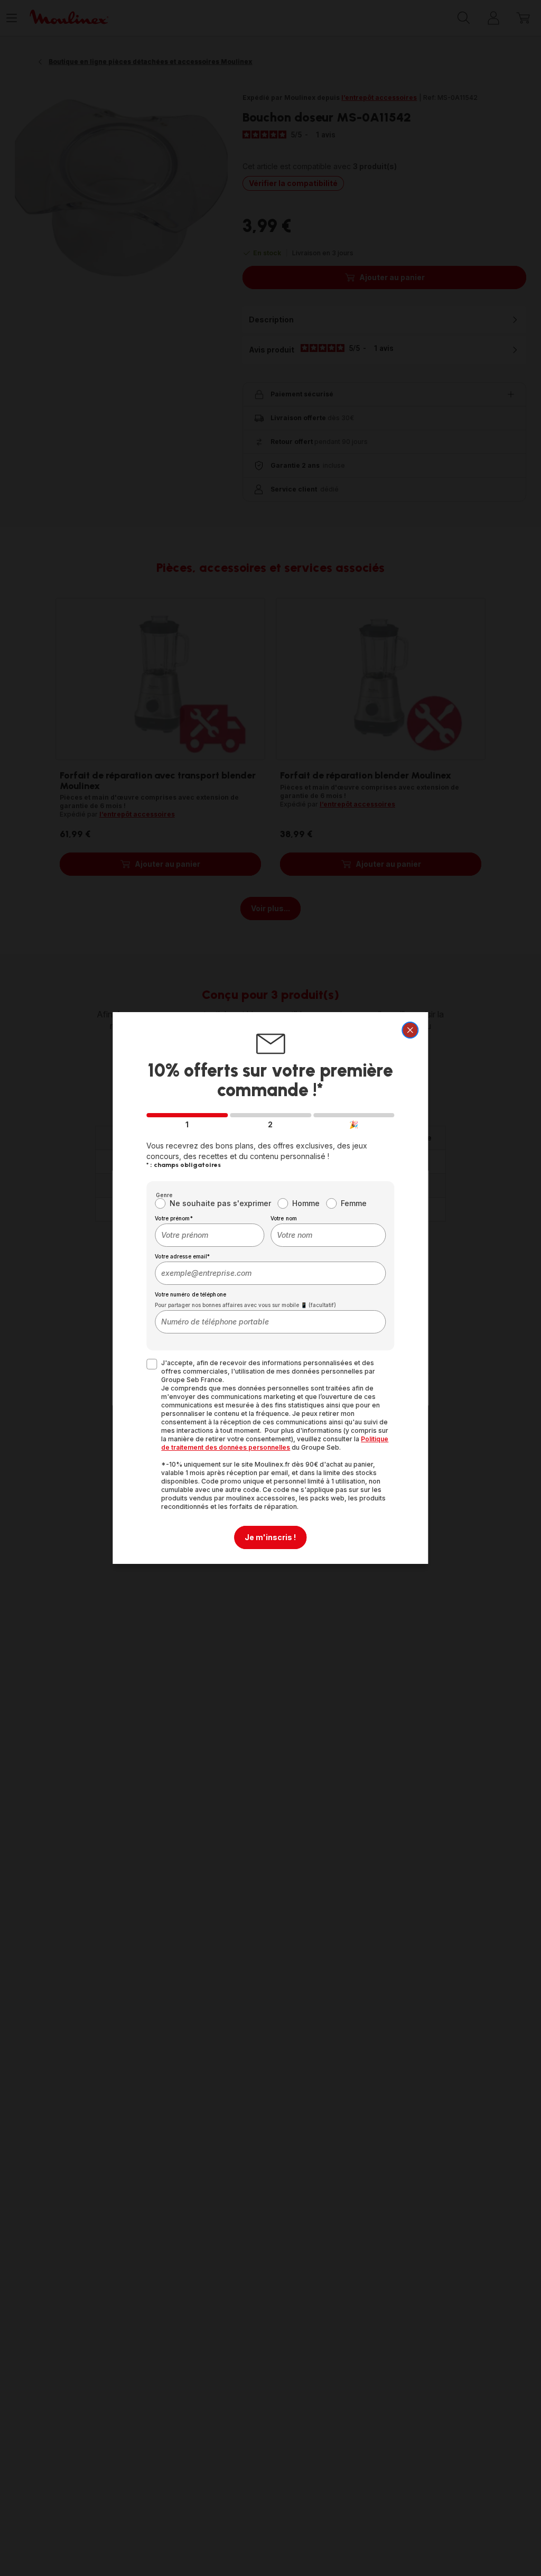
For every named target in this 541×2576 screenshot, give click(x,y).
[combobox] (209, 1235)
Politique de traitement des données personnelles (275, 1443)
